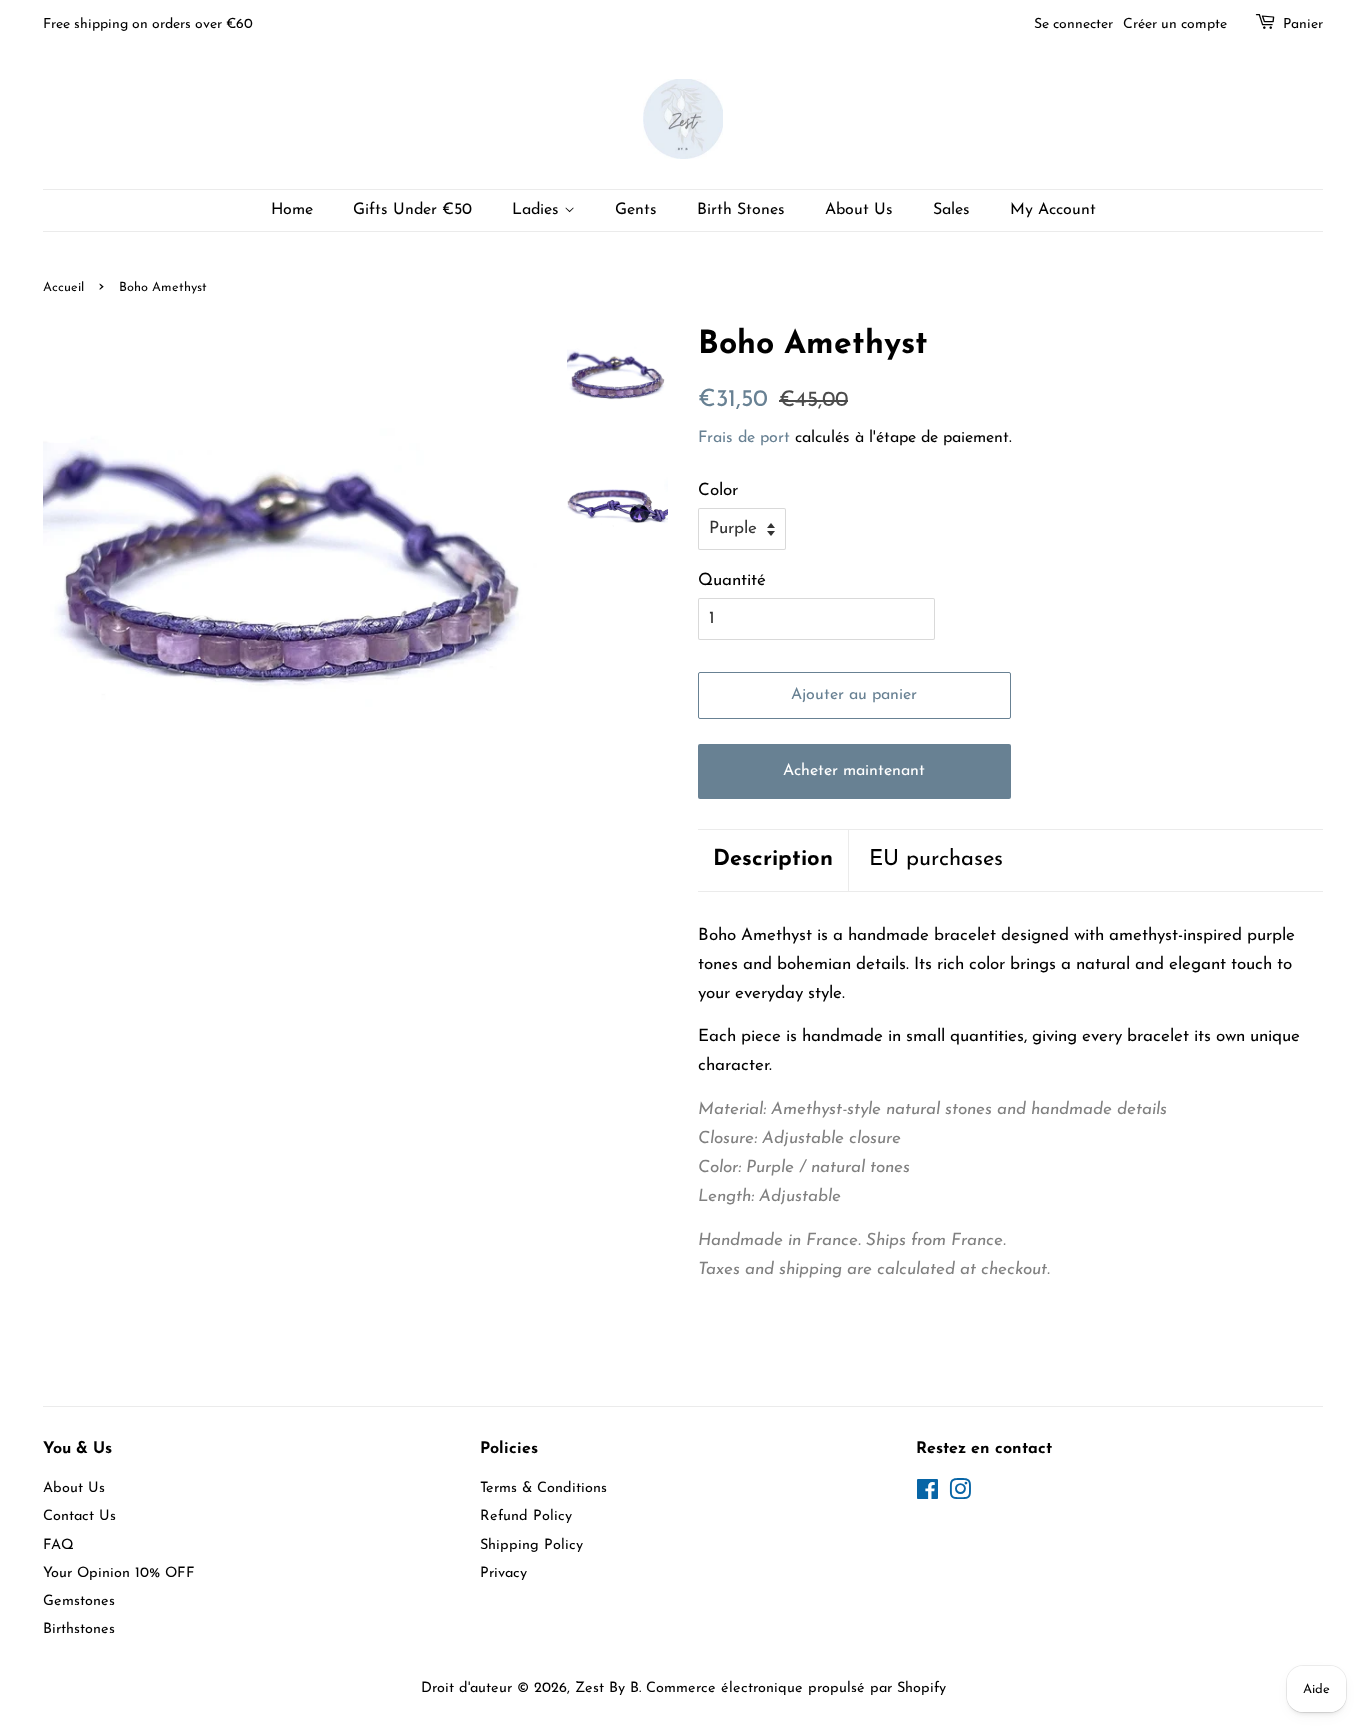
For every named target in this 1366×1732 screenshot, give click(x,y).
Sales (951, 210)
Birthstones (79, 1629)
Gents (636, 210)
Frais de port (744, 438)
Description (773, 859)
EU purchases (936, 859)
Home (292, 210)
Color (718, 490)
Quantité (732, 580)
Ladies (538, 210)
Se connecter (1073, 24)
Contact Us (79, 1516)
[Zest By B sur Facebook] (927, 1494)
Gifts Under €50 (412, 210)
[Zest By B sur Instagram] (960, 1494)
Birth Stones (741, 210)
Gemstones (79, 1601)
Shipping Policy (531, 1545)
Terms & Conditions (543, 1488)
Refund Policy (526, 1516)
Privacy (503, 1573)
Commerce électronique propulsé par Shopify (796, 1688)
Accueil (63, 287)
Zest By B (607, 1688)
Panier (1303, 24)
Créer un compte (1175, 24)
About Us (859, 210)
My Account (1053, 210)
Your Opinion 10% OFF (119, 1573)
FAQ (58, 1545)
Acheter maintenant (854, 771)
